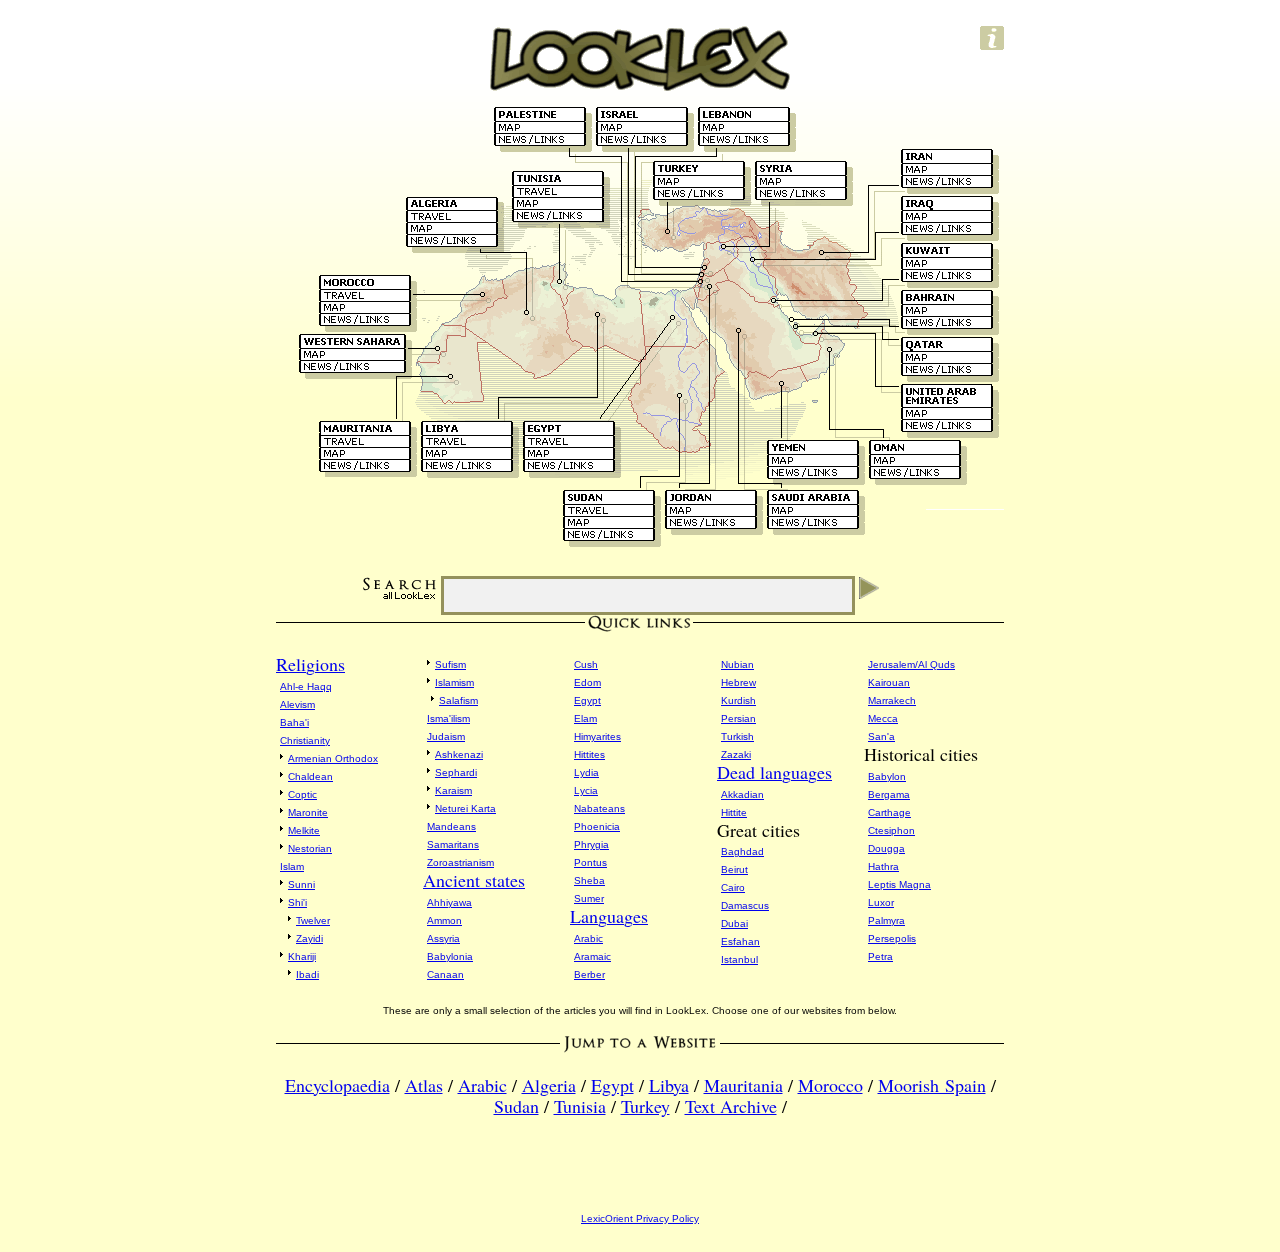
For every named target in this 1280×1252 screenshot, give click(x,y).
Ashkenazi (459, 754)
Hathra (883, 866)
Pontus (590, 862)
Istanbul (739, 959)
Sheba (589, 880)
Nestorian (310, 848)
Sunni (301, 884)
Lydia (586, 772)
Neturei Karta (465, 808)
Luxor (881, 902)
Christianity (305, 740)
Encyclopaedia (337, 1085)
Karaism (453, 790)
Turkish (737, 736)
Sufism (450, 664)
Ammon (444, 920)
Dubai (734, 923)
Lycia (586, 790)
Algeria (549, 1085)
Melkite (304, 830)
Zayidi (309, 938)
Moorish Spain (932, 1085)
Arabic (588, 938)
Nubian (737, 664)
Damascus (745, 905)
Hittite (734, 812)
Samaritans (453, 844)
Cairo (733, 887)
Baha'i (294, 722)
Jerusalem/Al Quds (911, 664)
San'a (881, 736)
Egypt (587, 700)
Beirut (734, 869)
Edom (587, 682)
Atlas (424, 1085)
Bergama (889, 794)
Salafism (458, 700)
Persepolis (892, 938)
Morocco (830, 1085)
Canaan (445, 974)
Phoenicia (597, 826)
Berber (589, 974)
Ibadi (307, 974)
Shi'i (297, 902)
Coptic (302, 794)
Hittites (589, 754)
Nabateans (599, 808)
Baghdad (742, 851)
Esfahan (740, 941)
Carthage (889, 812)
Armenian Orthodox (333, 758)
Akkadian (742, 794)
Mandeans (451, 826)
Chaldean (310, 776)
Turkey (645, 1106)
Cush (586, 664)
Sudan (516, 1106)
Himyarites (597, 736)
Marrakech (892, 700)
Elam (585, 718)
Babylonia (450, 956)
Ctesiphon (891, 830)
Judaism (446, 736)
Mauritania (743, 1085)
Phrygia (591, 844)
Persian (738, 718)
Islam (292, 866)
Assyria (443, 938)
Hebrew (738, 682)
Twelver (313, 920)
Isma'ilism (448, 718)
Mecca (883, 718)
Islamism (454, 682)
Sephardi (456, 772)
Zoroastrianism (460, 862)
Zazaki (736, 754)
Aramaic (592, 956)
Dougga (886, 848)
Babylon (887, 776)
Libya (669, 1085)
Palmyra (886, 920)
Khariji (302, 956)
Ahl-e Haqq (306, 686)
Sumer (589, 898)
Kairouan (889, 682)
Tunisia (580, 1106)
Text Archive (731, 1106)
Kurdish (738, 700)
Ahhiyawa (449, 902)
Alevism (297, 704)
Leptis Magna (899, 884)
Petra (880, 956)
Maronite (308, 812)
